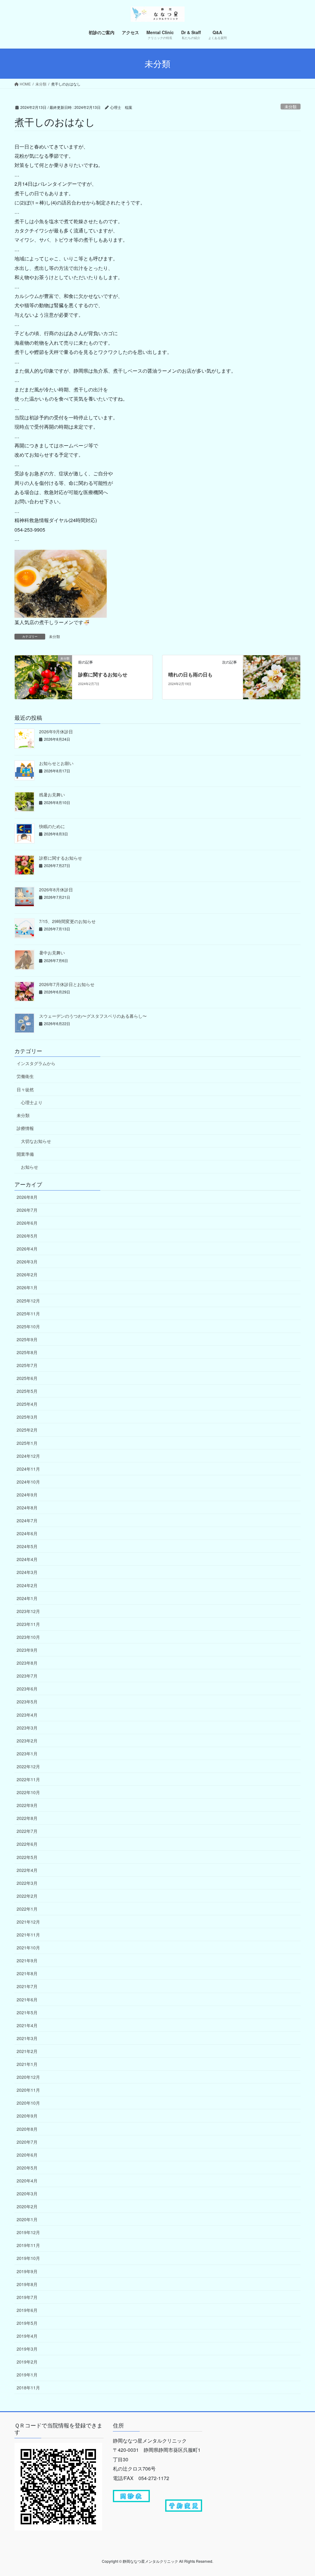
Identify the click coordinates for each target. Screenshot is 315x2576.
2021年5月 (27, 2012)
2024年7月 (27, 1520)
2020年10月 (28, 2103)
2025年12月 (28, 1301)
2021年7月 (27, 1986)
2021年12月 (28, 1922)
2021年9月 (27, 1960)
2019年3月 (27, 2349)
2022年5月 (27, 1857)
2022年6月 (27, 1844)
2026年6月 (27, 1223)
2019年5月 (27, 2323)
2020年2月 (27, 2206)
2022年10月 (28, 1792)
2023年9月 (27, 1650)
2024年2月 (27, 1585)
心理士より (32, 1102)
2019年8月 (27, 2284)
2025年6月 (27, 1378)
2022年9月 (27, 1805)
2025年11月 (28, 1314)
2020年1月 (27, 2219)
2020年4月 (27, 2181)
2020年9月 (27, 2116)
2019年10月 (28, 2258)
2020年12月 (28, 2077)
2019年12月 (28, 2232)
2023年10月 (28, 1637)
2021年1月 (27, 2064)
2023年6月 (27, 1689)
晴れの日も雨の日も (190, 674)
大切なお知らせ (36, 1141)
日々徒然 (25, 1089)
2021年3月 (27, 2038)
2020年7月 (27, 2142)
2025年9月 (27, 1339)
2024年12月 (28, 1456)
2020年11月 (28, 2090)
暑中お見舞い (52, 953)
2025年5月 (27, 1391)
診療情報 (25, 1128)
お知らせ (30, 1167)
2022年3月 (27, 1883)
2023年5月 (27, 1702)
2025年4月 (27, 1404)
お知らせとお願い (56, 763)
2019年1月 (27, 2375)
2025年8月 (27, 1352)
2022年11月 (28, 1779)
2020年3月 (27, 2194)
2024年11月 (28, 1469)
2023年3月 (27, 1728)
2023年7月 (27, 1676)
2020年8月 (27, 2129)
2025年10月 (28, 1326)
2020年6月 (27, 2155)
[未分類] (43, 677)
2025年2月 (27, 1430)
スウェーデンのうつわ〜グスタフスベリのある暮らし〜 (93, 1016)
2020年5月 (27, 2168)
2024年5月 (27, 1546)
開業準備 (25, 1154)
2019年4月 (27, 2336)
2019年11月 (28, 2245)
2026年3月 (27, 1262)
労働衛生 (25, 1076)
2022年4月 (27, 1870)
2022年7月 (27, 1831)
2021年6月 (27, 1999)
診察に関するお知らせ (103, 674)
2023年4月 (27, 1715)
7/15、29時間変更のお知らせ (67, 921)
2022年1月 (27, 1909)
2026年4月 (27, 1249)
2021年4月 (27, 2025)
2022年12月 (28, 1766)
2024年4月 (27, 1559)
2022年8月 (27, 1818)
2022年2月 (27, 1896)
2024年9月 (27, 1495)
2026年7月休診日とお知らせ (67, 984)
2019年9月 (27, 2271)
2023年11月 (28, 1624)
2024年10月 (28, 1482)
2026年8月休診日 (56, 890)
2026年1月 (27, 1287)
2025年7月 (27, 1365)
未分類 (291, 107)
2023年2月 (27, 1741)
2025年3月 (27, 1417)
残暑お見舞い (52, 795)
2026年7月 (27, 1210)
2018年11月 (28, 2388)
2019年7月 (27, 2297)
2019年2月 (27, 2362)
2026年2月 (27, 1274)
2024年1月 (27, 1598)
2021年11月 (28, 1935)
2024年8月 (27, 1508)
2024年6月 (27, 1533)
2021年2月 (27, 2051)
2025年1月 (27, 1443)
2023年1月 (27, 1754)
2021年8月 (27, 1973)
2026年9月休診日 (56, 731)
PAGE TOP (301, 2493)
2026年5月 (27, 1236)
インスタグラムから (36, 1063)
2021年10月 (28, 1948)
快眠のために (52, 826)
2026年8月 (27, 1197)
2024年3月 (27, 1572)
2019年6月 (27, 2310)
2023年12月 (28, 1611)
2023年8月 (27, 1663)
